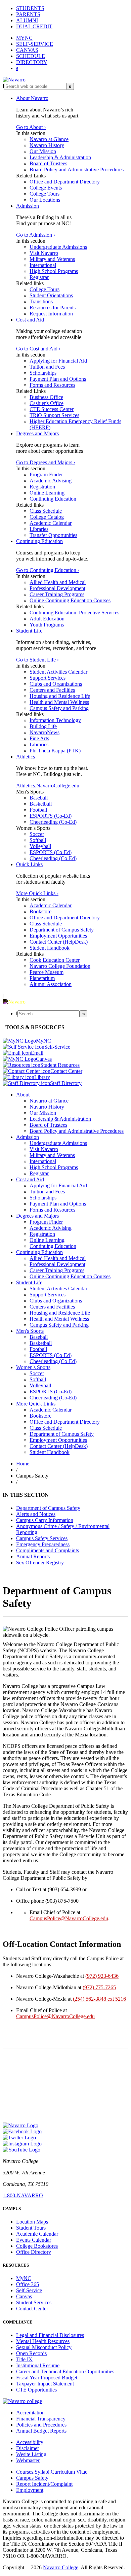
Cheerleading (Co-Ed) (53, 822)
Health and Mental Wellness (59, 702)
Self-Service (29, 2290)
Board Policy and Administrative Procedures (77, 170)
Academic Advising (51, 481)
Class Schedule (46, 511)
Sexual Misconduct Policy (44, 2347)
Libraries (39, 529)
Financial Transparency (41, 2419)
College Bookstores (37, 2246)
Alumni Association (51, 984)
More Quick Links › (37, 893)
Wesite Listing (31, 2454)
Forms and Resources (52, 385)
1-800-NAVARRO (23, 2195)
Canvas (24, 2296)
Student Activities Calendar (58, 672)
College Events (46, 188)
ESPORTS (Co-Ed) (51, 816)
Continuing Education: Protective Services (74, 613)
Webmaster (28, 2460)
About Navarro (32, 98)
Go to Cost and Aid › (38, 349)
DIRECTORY (32, 62)
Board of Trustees (48, 163)
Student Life (29, 631)
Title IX (24, 2359)
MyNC (24, 2278)
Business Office (46, 397)
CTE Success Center (52, 409)
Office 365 (28, 2284)
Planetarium (42, 978)
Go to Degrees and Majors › (46, 462)
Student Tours (31, 2228)
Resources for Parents (53, 308)
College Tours (45, 194)
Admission (28, 206)
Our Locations (45, 200)
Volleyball (40, 846)
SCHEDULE (31, 56)
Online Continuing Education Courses (70, 600)
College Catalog (47, 517)
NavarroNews (45, 732)
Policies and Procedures (41, 2425)
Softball (38, 840)
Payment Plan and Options (58, 379)
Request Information (51, 314)
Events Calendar (34, 2240)
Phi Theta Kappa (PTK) (55, 751)
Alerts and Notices (36, 1514)
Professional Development (57, 588)
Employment (30, 2490)
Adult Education (47, 619)
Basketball (41, 804)
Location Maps (32, 2222)
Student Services (34, 2302)
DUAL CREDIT (34, 26)
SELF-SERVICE (35, 44)
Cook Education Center (55, 960)
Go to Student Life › (37, 660)
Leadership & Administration (60, 157)
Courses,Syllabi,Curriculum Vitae (52, 2472)
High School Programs (54, 271)
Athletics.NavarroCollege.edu (48, 786)
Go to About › (31, 127)
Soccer (37, 834)
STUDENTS (30, 8)
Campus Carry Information (45, 1520)
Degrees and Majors (37, 433)
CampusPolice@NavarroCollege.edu (69, 1918)
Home (23, 1464)
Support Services (48, 678)
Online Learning (47, 493)
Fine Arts (39, 738)
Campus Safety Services (42, 1538)
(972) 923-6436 (102, 1976)
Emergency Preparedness (43, 1544)
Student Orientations (51, 295)
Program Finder (46, 474)
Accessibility (30, 2442)
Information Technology (55, 720)
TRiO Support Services (54, 415)
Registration (42, 487)
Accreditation (30, 2413)
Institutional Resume (38, 2365)
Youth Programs (47, 625)
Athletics (26, 757)
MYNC (24, 38)
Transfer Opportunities (53, 535)
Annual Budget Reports (41, 2431)
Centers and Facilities (52, 690)
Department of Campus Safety (62, 930)
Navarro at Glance (49, 139)
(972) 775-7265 (99, 1987)
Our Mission (43, 151)
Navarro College (61, 2567)
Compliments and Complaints (48, 1550)
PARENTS (28, 14)
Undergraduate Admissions (58, 247)
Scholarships (43, 373)
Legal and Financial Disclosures (50, 2335)
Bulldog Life (43, 726)
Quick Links (29, 864)
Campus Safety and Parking (59, 708)
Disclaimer (28, 2448)
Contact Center (32, 2309)
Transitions (41, 301)
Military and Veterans (52, 259)
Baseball (39, 798)
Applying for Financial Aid (58, 361)
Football (38, 810)
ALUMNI (27, 20)
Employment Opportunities (58, 936)
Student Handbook (50, 948)
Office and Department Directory (65, 182)
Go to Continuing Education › (48, 570)
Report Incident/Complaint (44, 2484)
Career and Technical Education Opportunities (65, 2371)
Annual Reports (33, 1556)
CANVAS (27, 50)
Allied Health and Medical (58, 582)
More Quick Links (36, 1404)
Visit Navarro (44, 253)
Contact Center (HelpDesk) (59, 942)
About (23, 1095)
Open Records (31, 2353)
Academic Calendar (51, 523)
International (43, 265)
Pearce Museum (47, 972)
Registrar (39, 277)
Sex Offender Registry (40, 1563)
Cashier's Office (47, 403)
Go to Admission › (36, 235)
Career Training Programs (57, 594)
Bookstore (40, 911)
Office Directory (34, 2252)
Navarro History (47, 145)
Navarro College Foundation (60, 966)
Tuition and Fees (47, 367)
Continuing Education (53, 499)
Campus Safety (32, 2478)
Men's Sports (30, 1331)
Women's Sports (33, 1367)
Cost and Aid (30, 320)
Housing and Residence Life (60, 696)
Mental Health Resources (43, 2341)
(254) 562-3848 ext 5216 (99, 1999)
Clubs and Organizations (56, 684)
